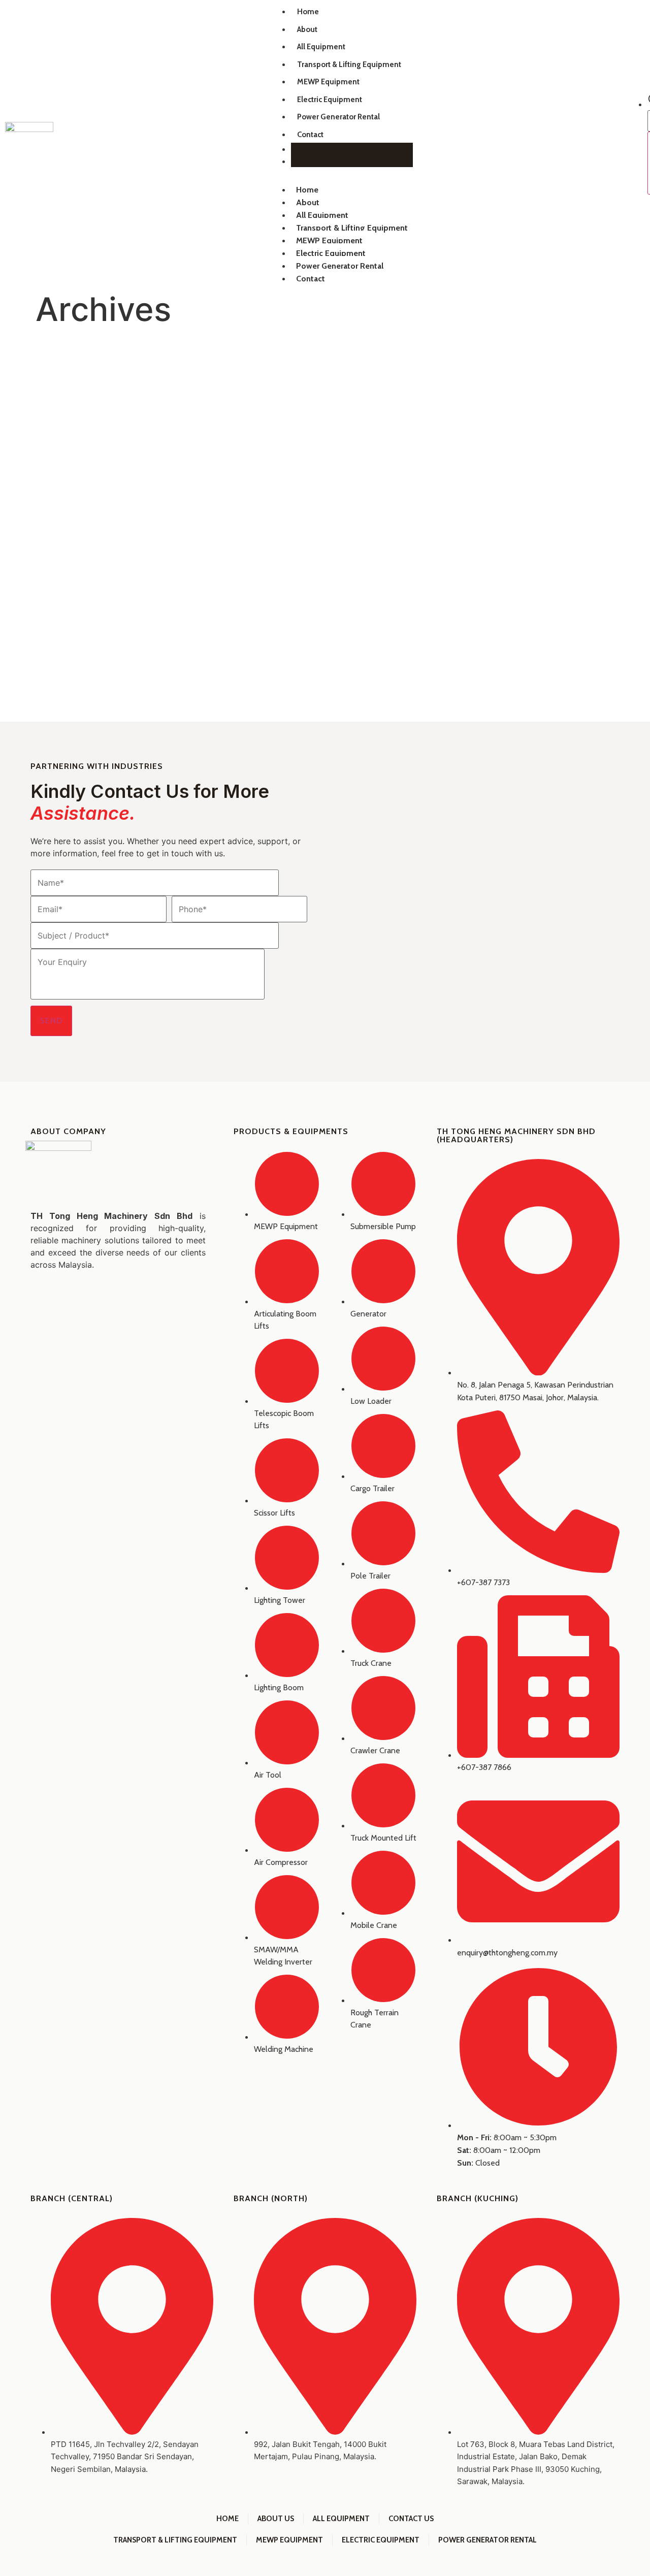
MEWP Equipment (328, 82)
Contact (310, 135)
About (307, 29)
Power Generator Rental (338, 117)
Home (308, 12)
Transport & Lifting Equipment (349, 65)
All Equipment (321, 47)
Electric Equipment (330, 100)
